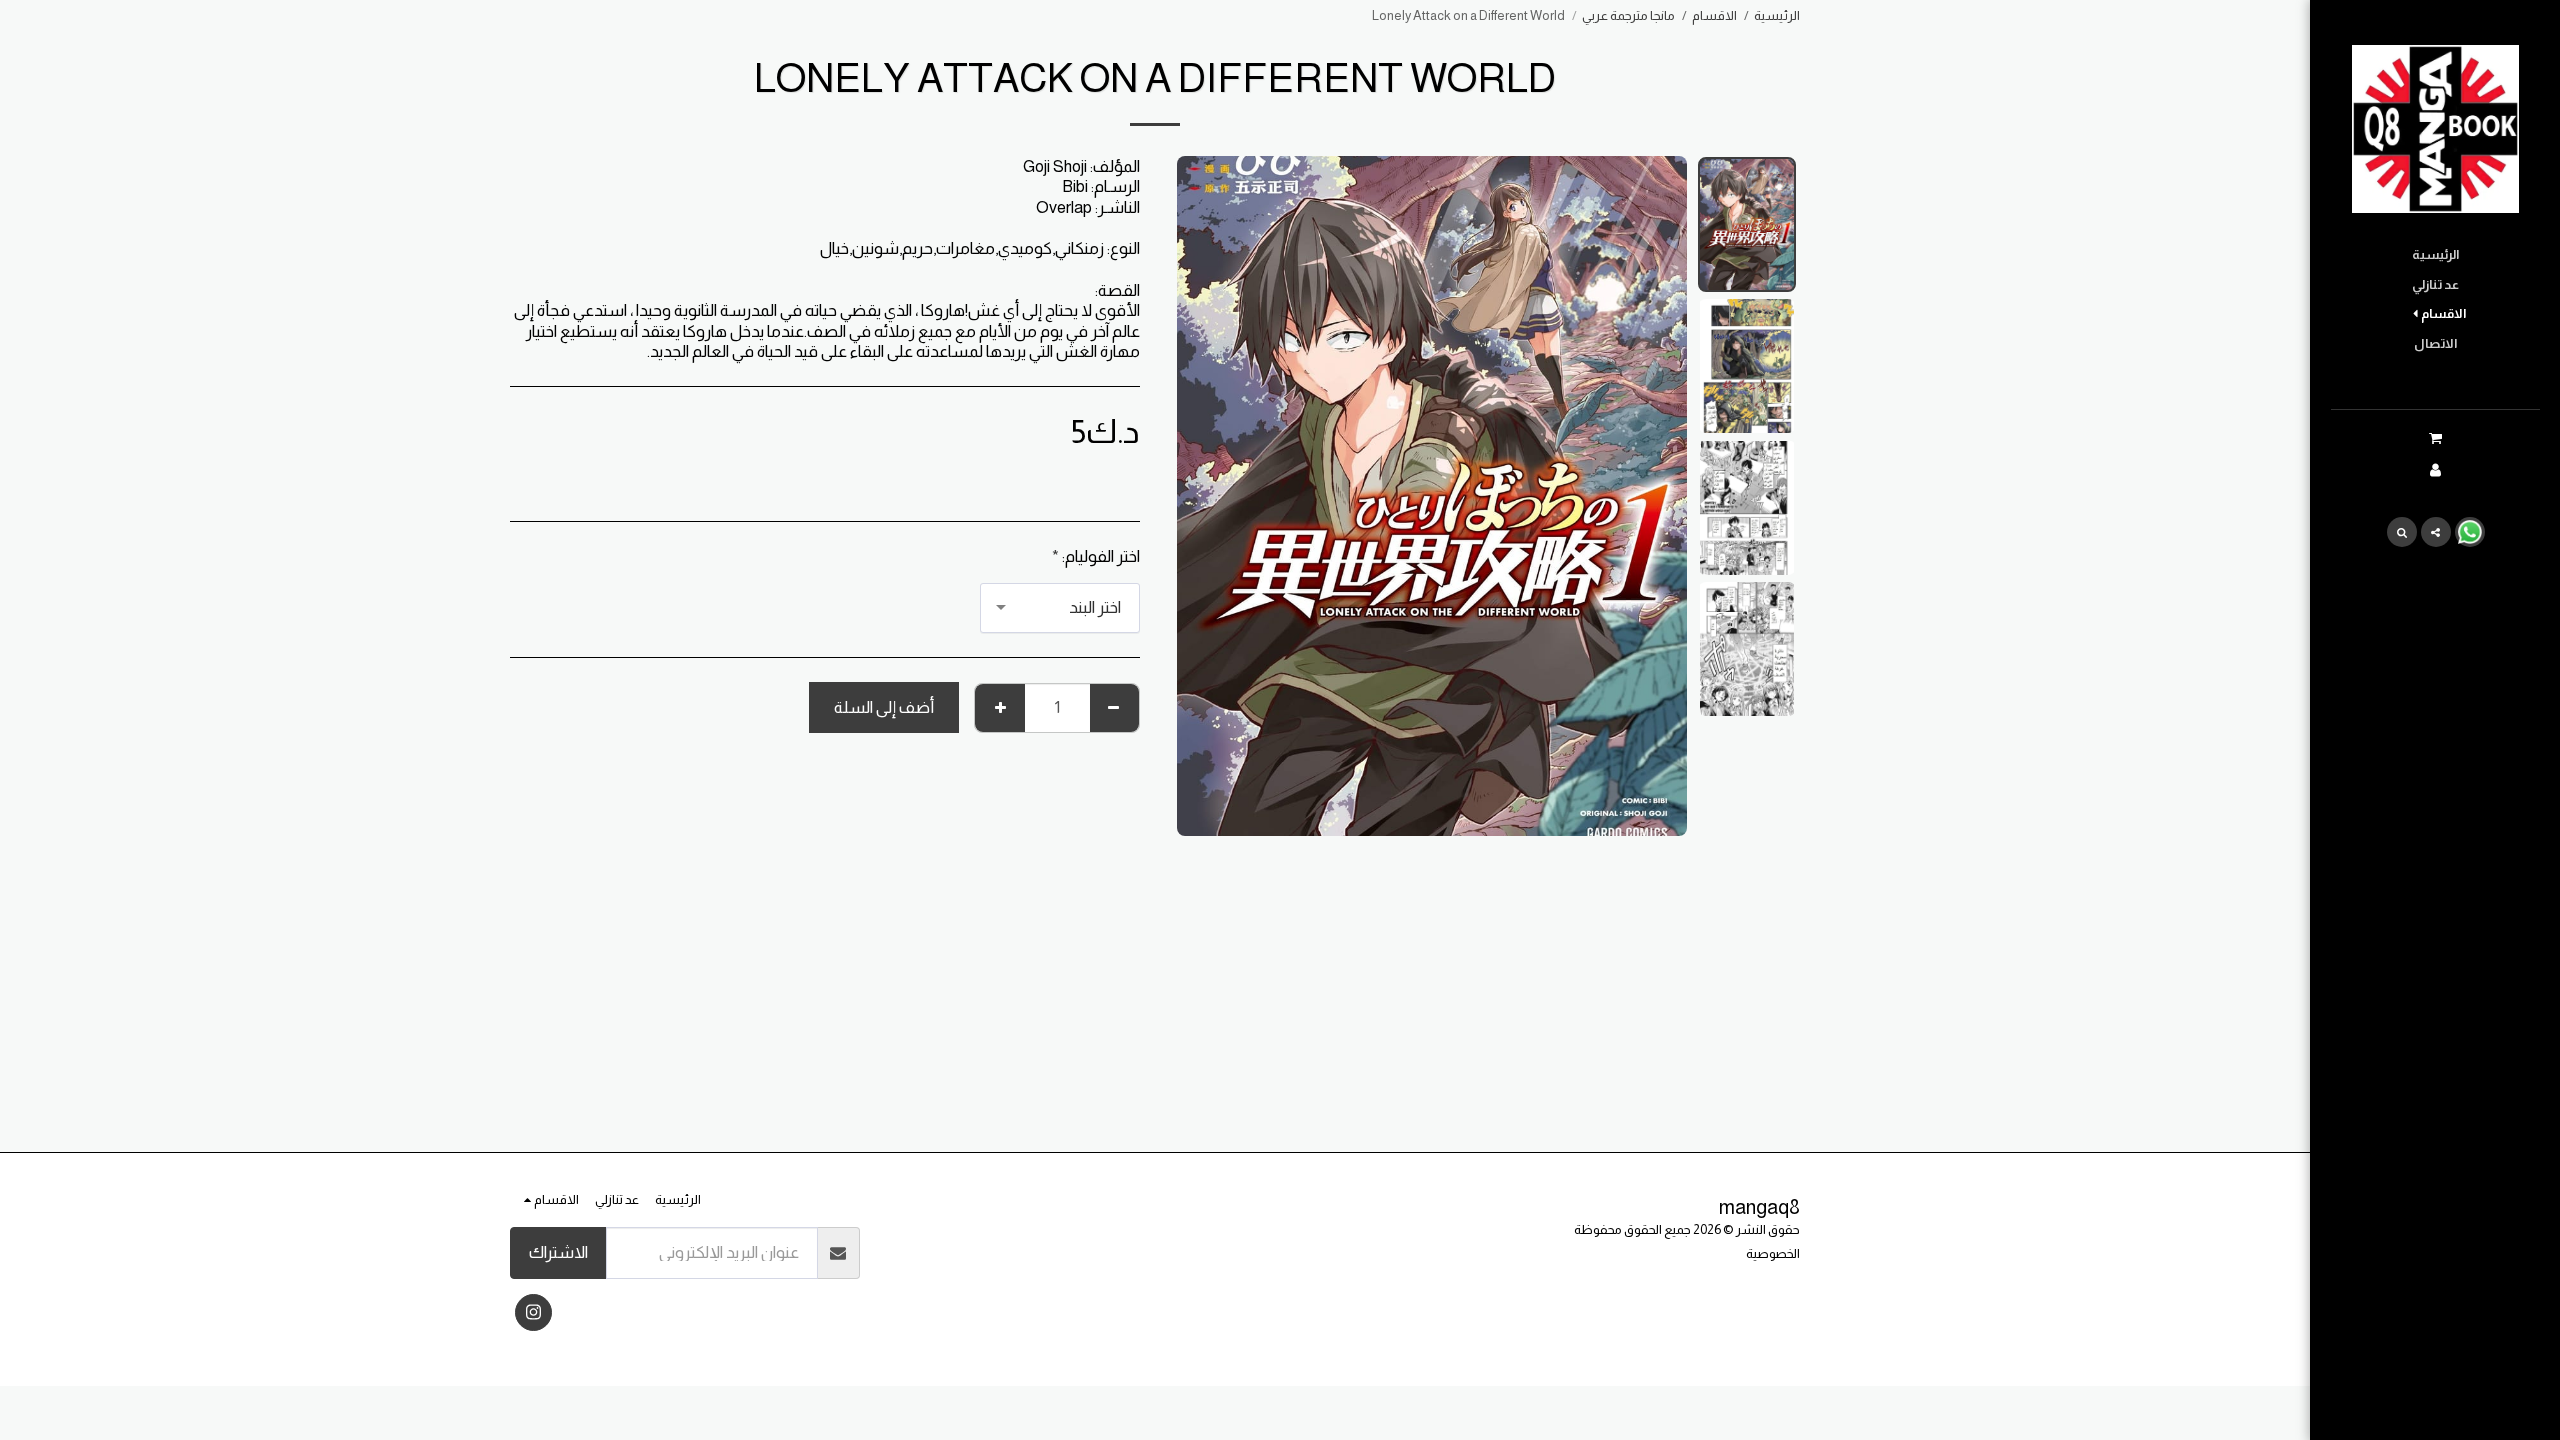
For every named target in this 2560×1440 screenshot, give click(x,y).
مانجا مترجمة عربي (1628, 15)
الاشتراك (558, 1252)
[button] (2435, 438)
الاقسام (1714, 15)
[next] (1209, 496)
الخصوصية (1773, 1253)
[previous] (1655, 496)
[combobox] (1060, 608)
